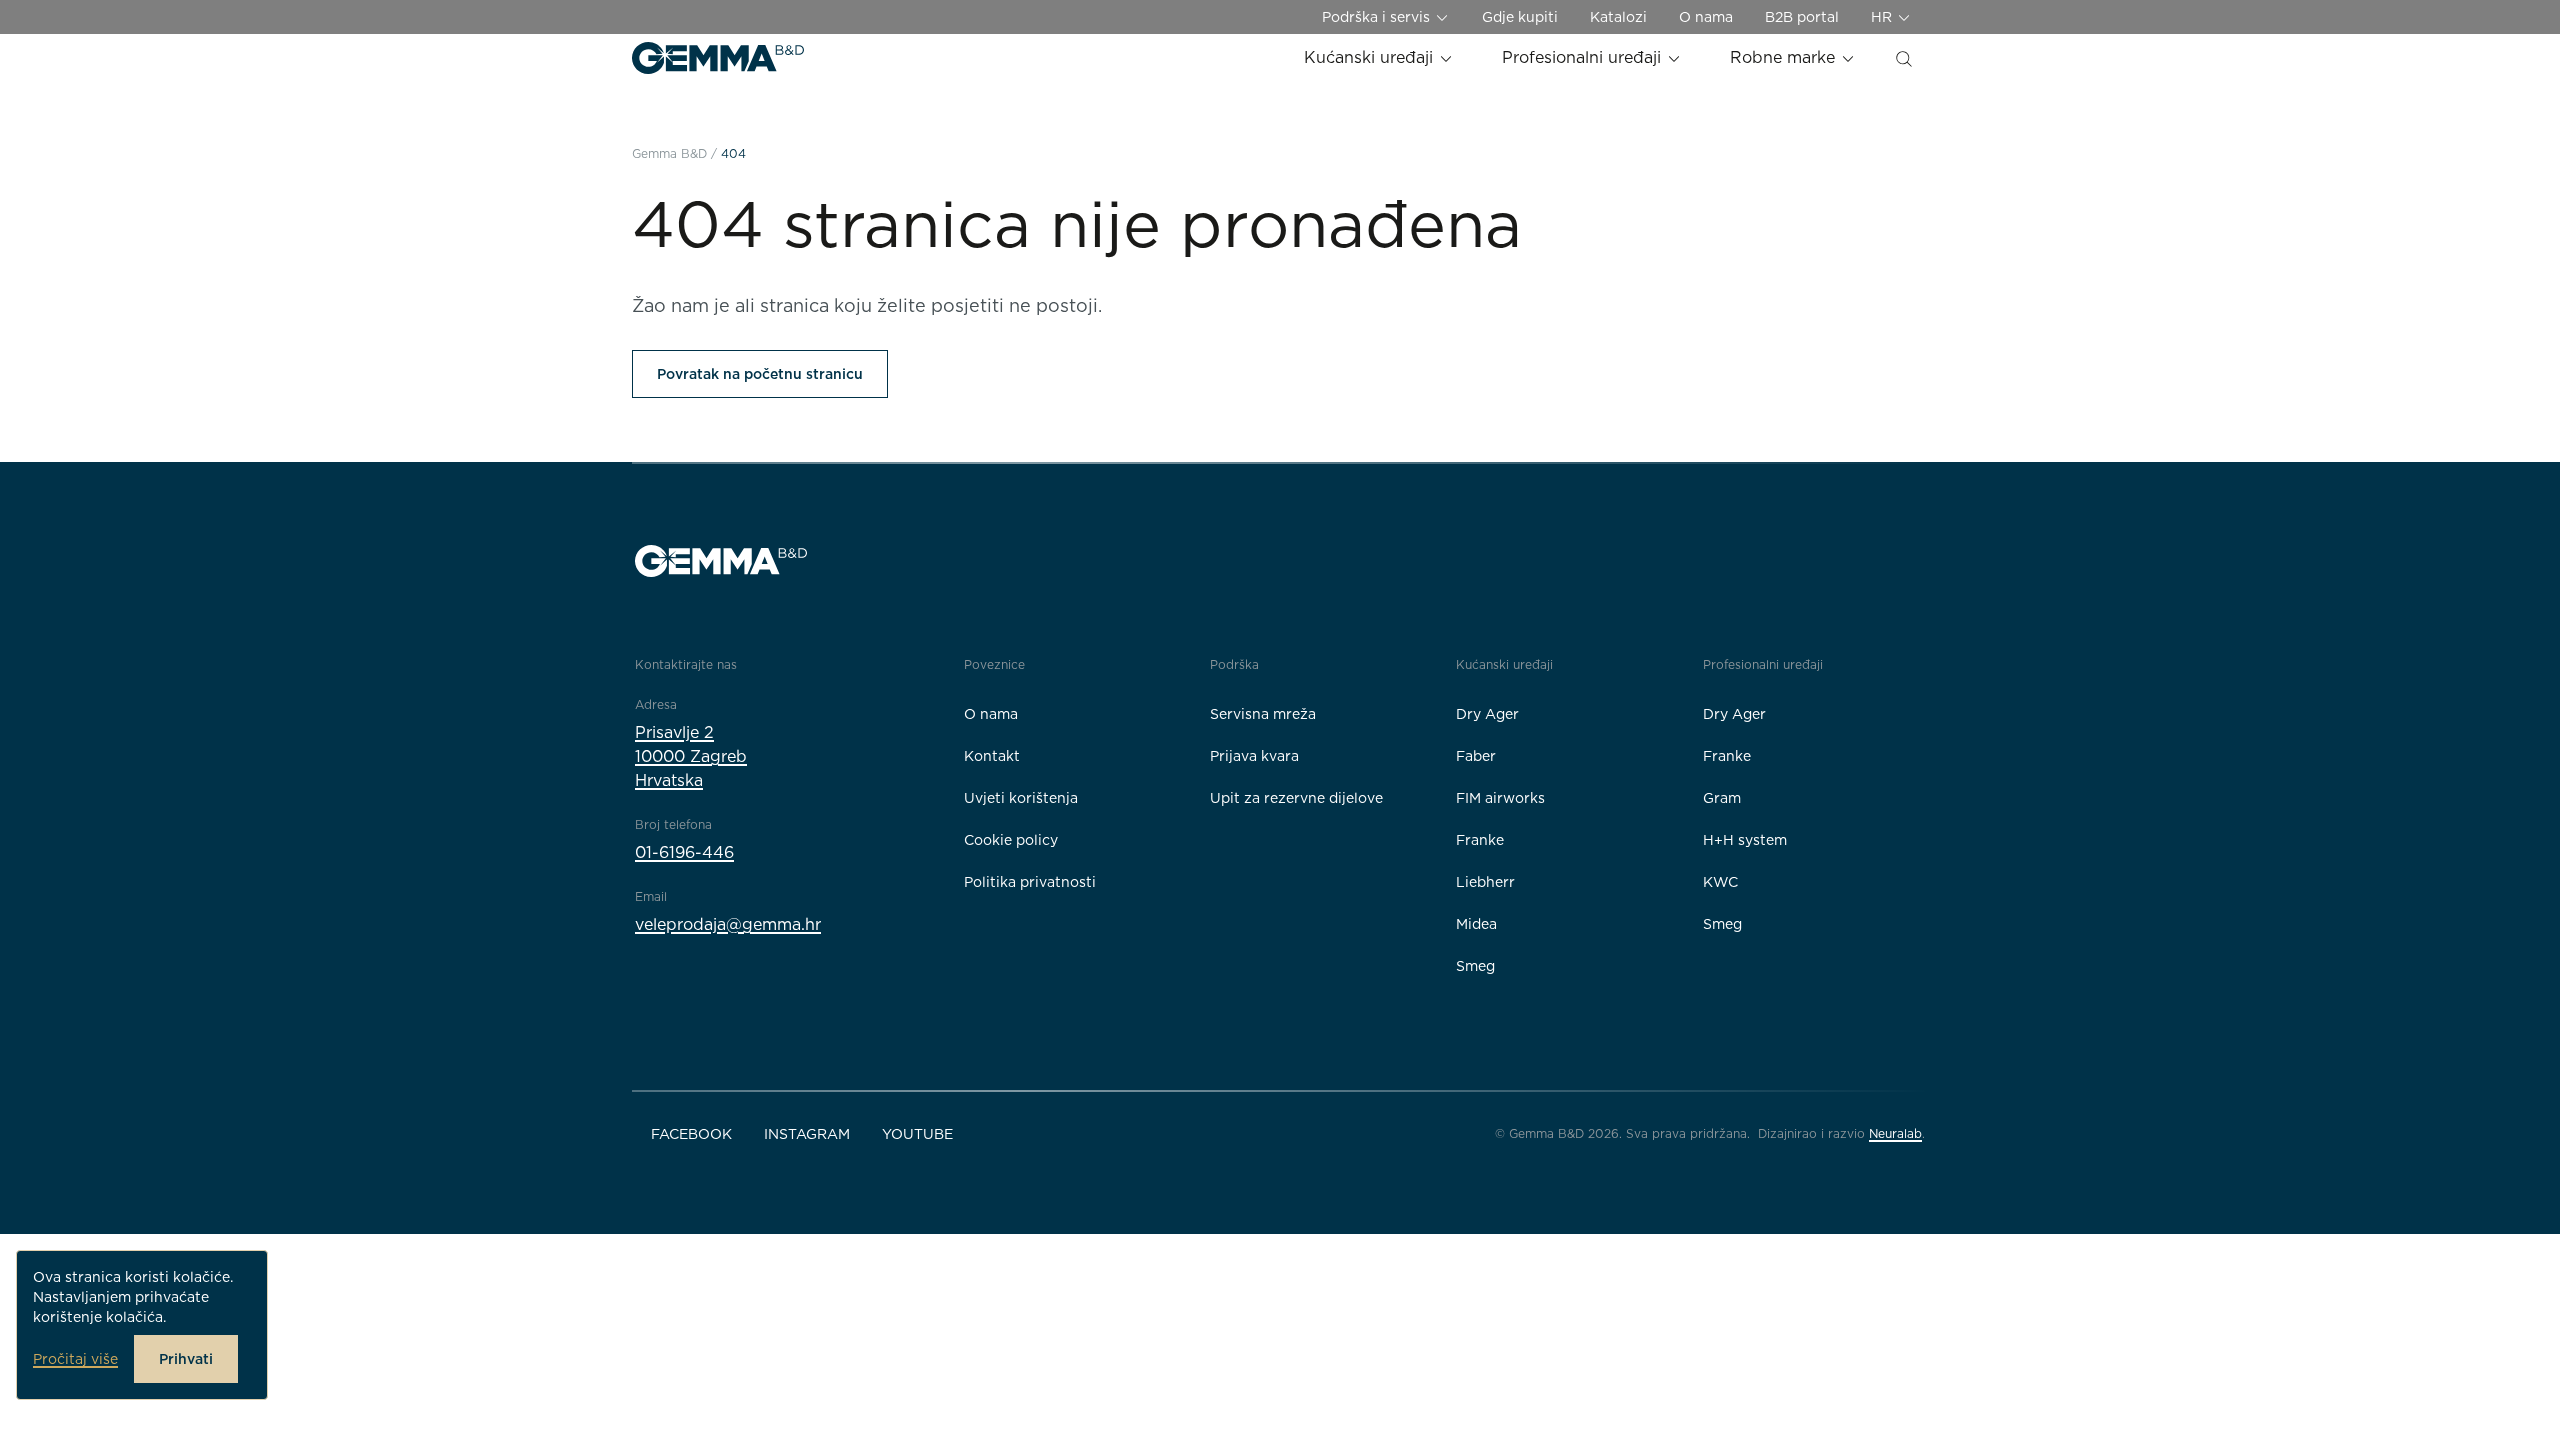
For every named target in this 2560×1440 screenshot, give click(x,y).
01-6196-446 (684, 852)
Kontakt (992, 756)
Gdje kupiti (1520, 17)
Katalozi (1618, 17)
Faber (1476, 756)
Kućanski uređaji (1371, 57)
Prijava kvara (1254, 756)
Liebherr (1485, 882)
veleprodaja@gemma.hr (728, 924)
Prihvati (186, 1359)
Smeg (1475, 966)
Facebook (691, 1134)
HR (1883, 17)
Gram (1722, 798)
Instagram (807, 1134)
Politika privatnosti (1030, 882)
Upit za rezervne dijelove (1296, 798)
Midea (1476, 924)
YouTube (917, 1134)
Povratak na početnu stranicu (760, 374)
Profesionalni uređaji (1584, 57)
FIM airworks (1500, 798)
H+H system (1745, 840)
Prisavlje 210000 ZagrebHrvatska (691, 756)
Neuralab (1895, 1133)
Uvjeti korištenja (1021, 798)
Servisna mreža (1263, 714)
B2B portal (1802, 17)
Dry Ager (1487, 714)
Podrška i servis (1378, 17)
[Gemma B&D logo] (718, 58)
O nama (1706, 17)
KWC (1720, 882)
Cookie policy (1011, 840)
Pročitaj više (75, 1359)
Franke (1480, 840)
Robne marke (1785, 57)
